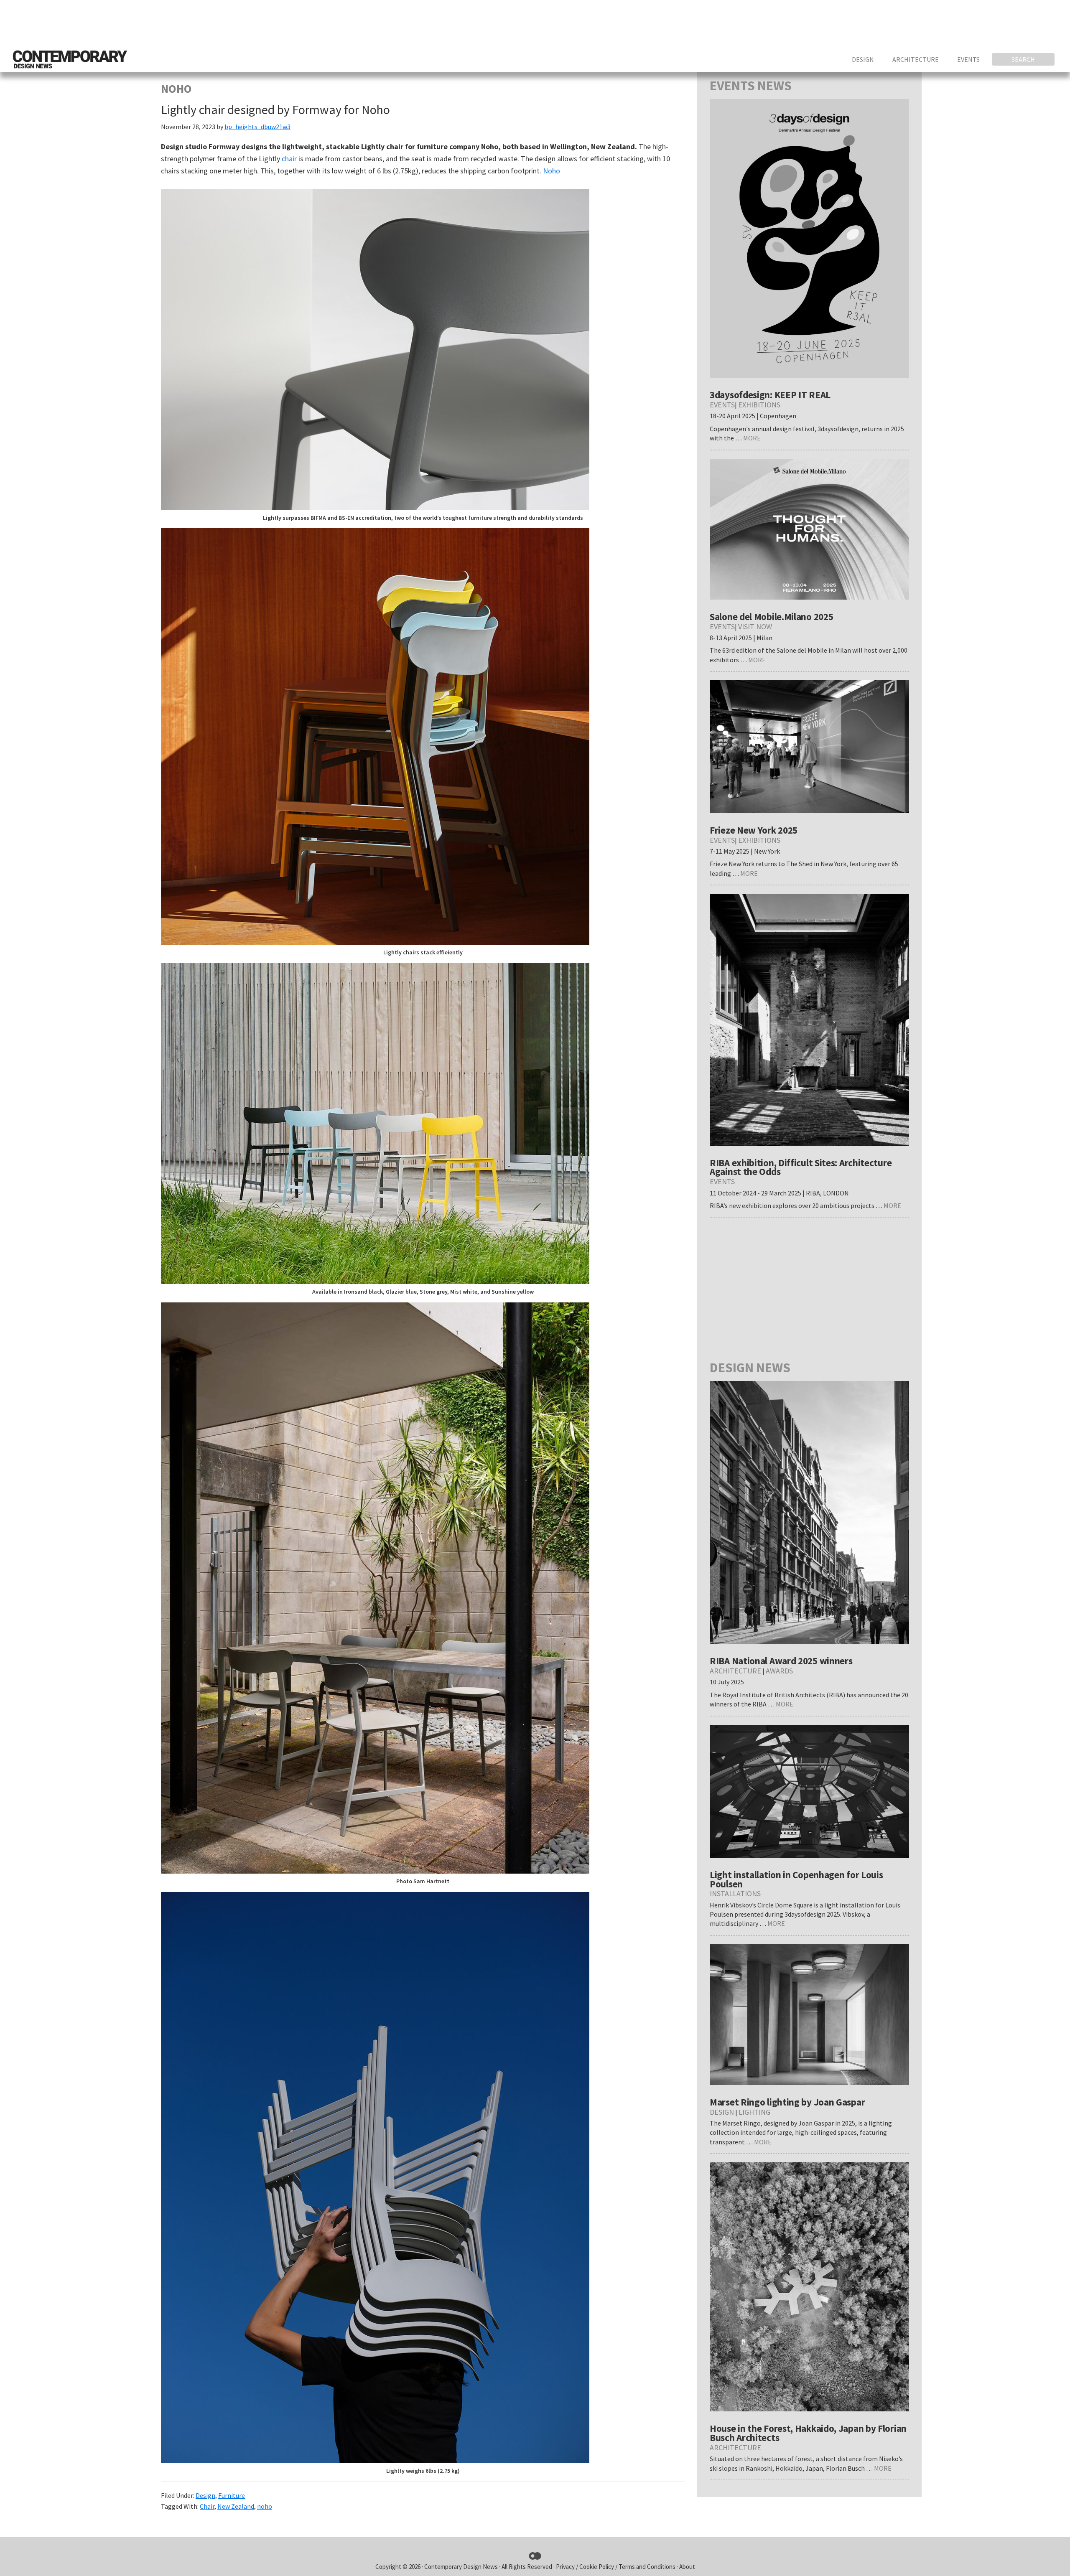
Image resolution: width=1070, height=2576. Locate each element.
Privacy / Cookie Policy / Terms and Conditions (616, 2567)
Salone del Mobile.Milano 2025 (771, 617)
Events (722, 405)
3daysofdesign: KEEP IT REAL (770, 395)
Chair (207, 2506)
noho (265, 2506)
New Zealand (236, 2506)
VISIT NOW (755, 627)
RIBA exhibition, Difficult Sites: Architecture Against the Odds (801, 1167)
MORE (752, 438)
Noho (552, 171)
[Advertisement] (905, 23)
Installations (735, 1893)
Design (205, 2495)
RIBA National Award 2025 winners (781, 1661)
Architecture (735, 1671)
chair (289, 159)
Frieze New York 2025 (754, 830)
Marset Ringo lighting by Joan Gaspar (787, 2102)
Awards (779, 1671)
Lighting (754, 2112)
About (687, 2567)
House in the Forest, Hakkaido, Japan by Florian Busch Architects (808, 2433)
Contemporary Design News (461, 2567)
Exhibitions (759, 405)
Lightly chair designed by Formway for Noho (275, 109)
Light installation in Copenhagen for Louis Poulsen (796, 1879)
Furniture (232, 2495)
